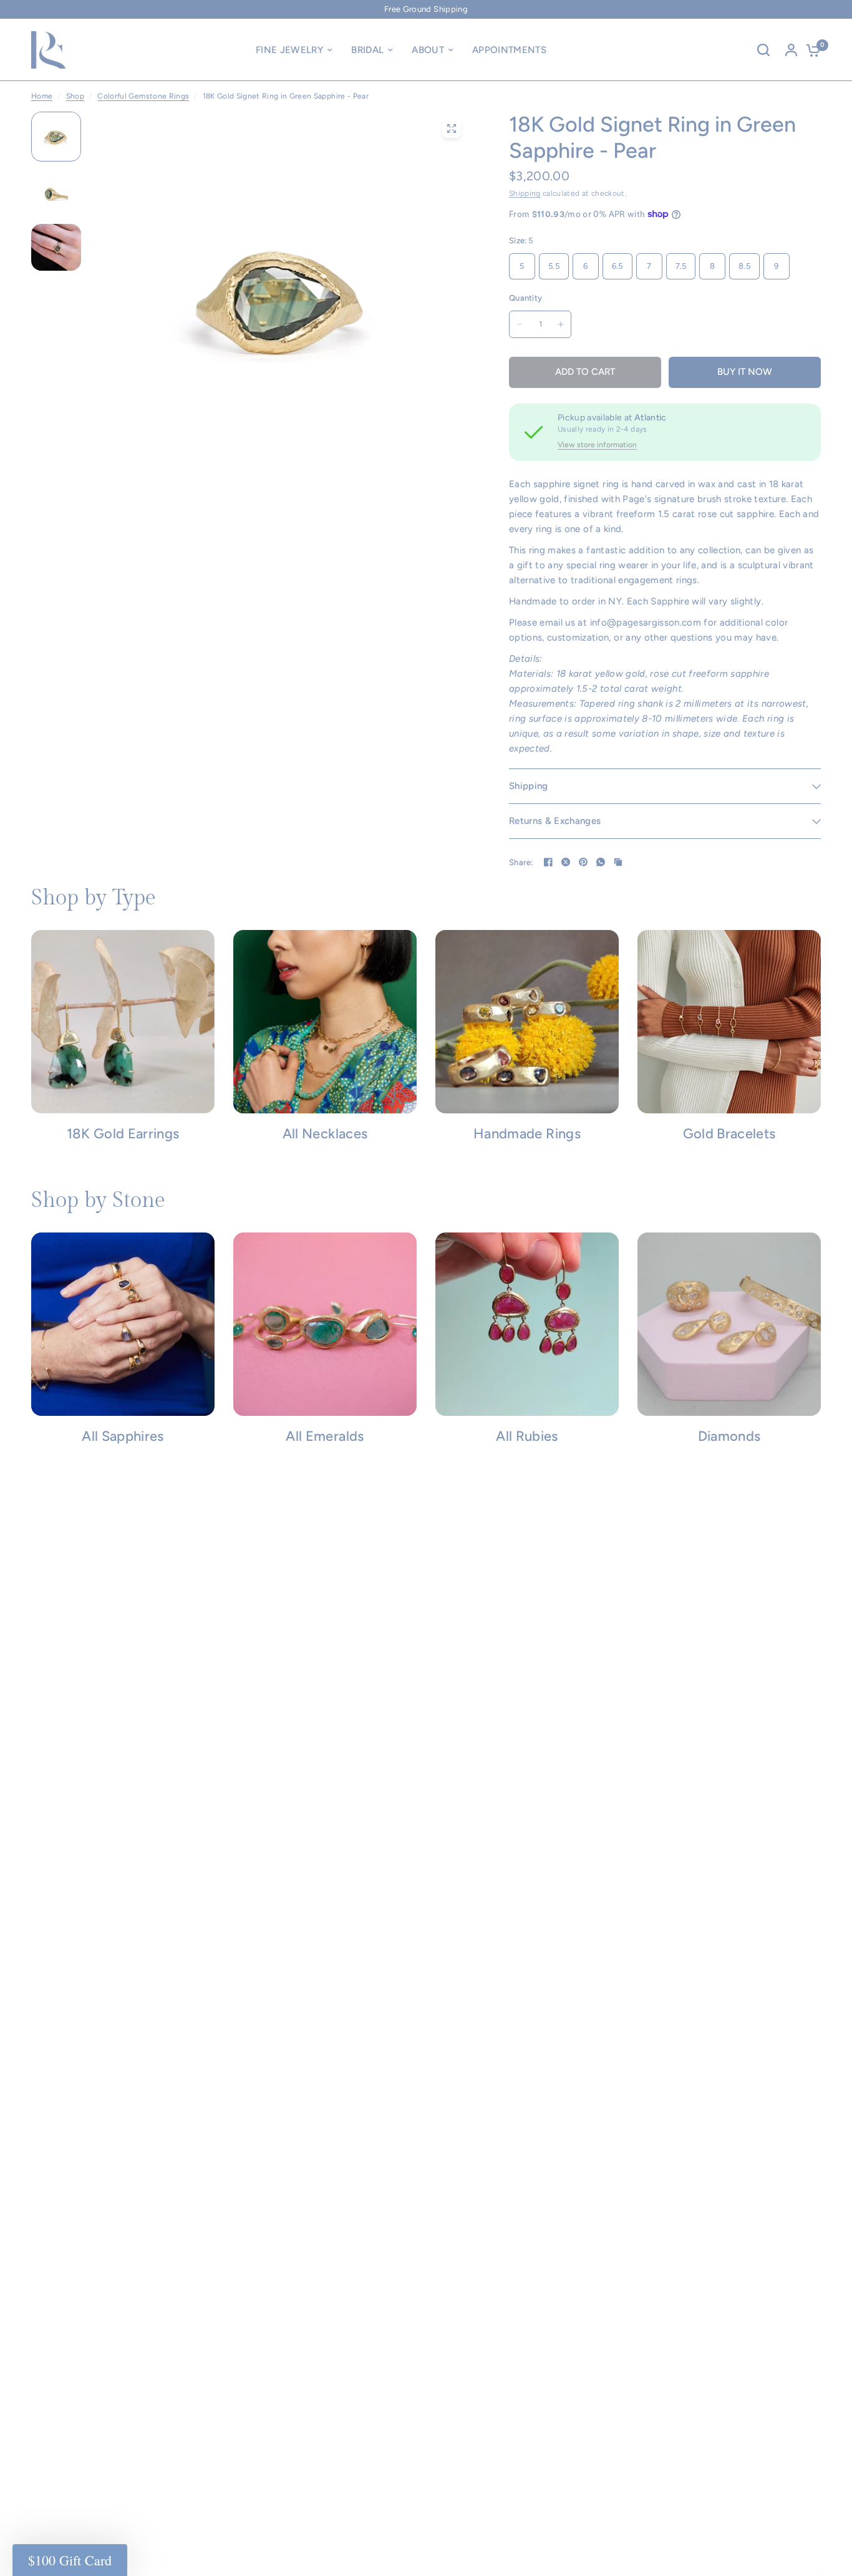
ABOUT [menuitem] (428, 50)
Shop (75, 96)
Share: (521, 862)
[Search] (763, 50)
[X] (566, 862)
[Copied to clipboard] (618, 862)
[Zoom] (452, 128)
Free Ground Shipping (426, 9)
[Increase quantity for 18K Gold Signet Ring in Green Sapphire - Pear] (561, 324)
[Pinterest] (583, 862)
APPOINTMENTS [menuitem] (509, 50)
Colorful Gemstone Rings (143, 96)
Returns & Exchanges (555, 821)
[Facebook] (548, 862)
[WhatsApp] (601, 862)
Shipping (525, 193)
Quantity (525, 298)
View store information (597, 445)
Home (42, 96)
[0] (810, 50)
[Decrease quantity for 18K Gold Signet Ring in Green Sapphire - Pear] (520, 324)
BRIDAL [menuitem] (367, 50)
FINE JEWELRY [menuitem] (289, 50)
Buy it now (745, 372)
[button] (70, 2560)
